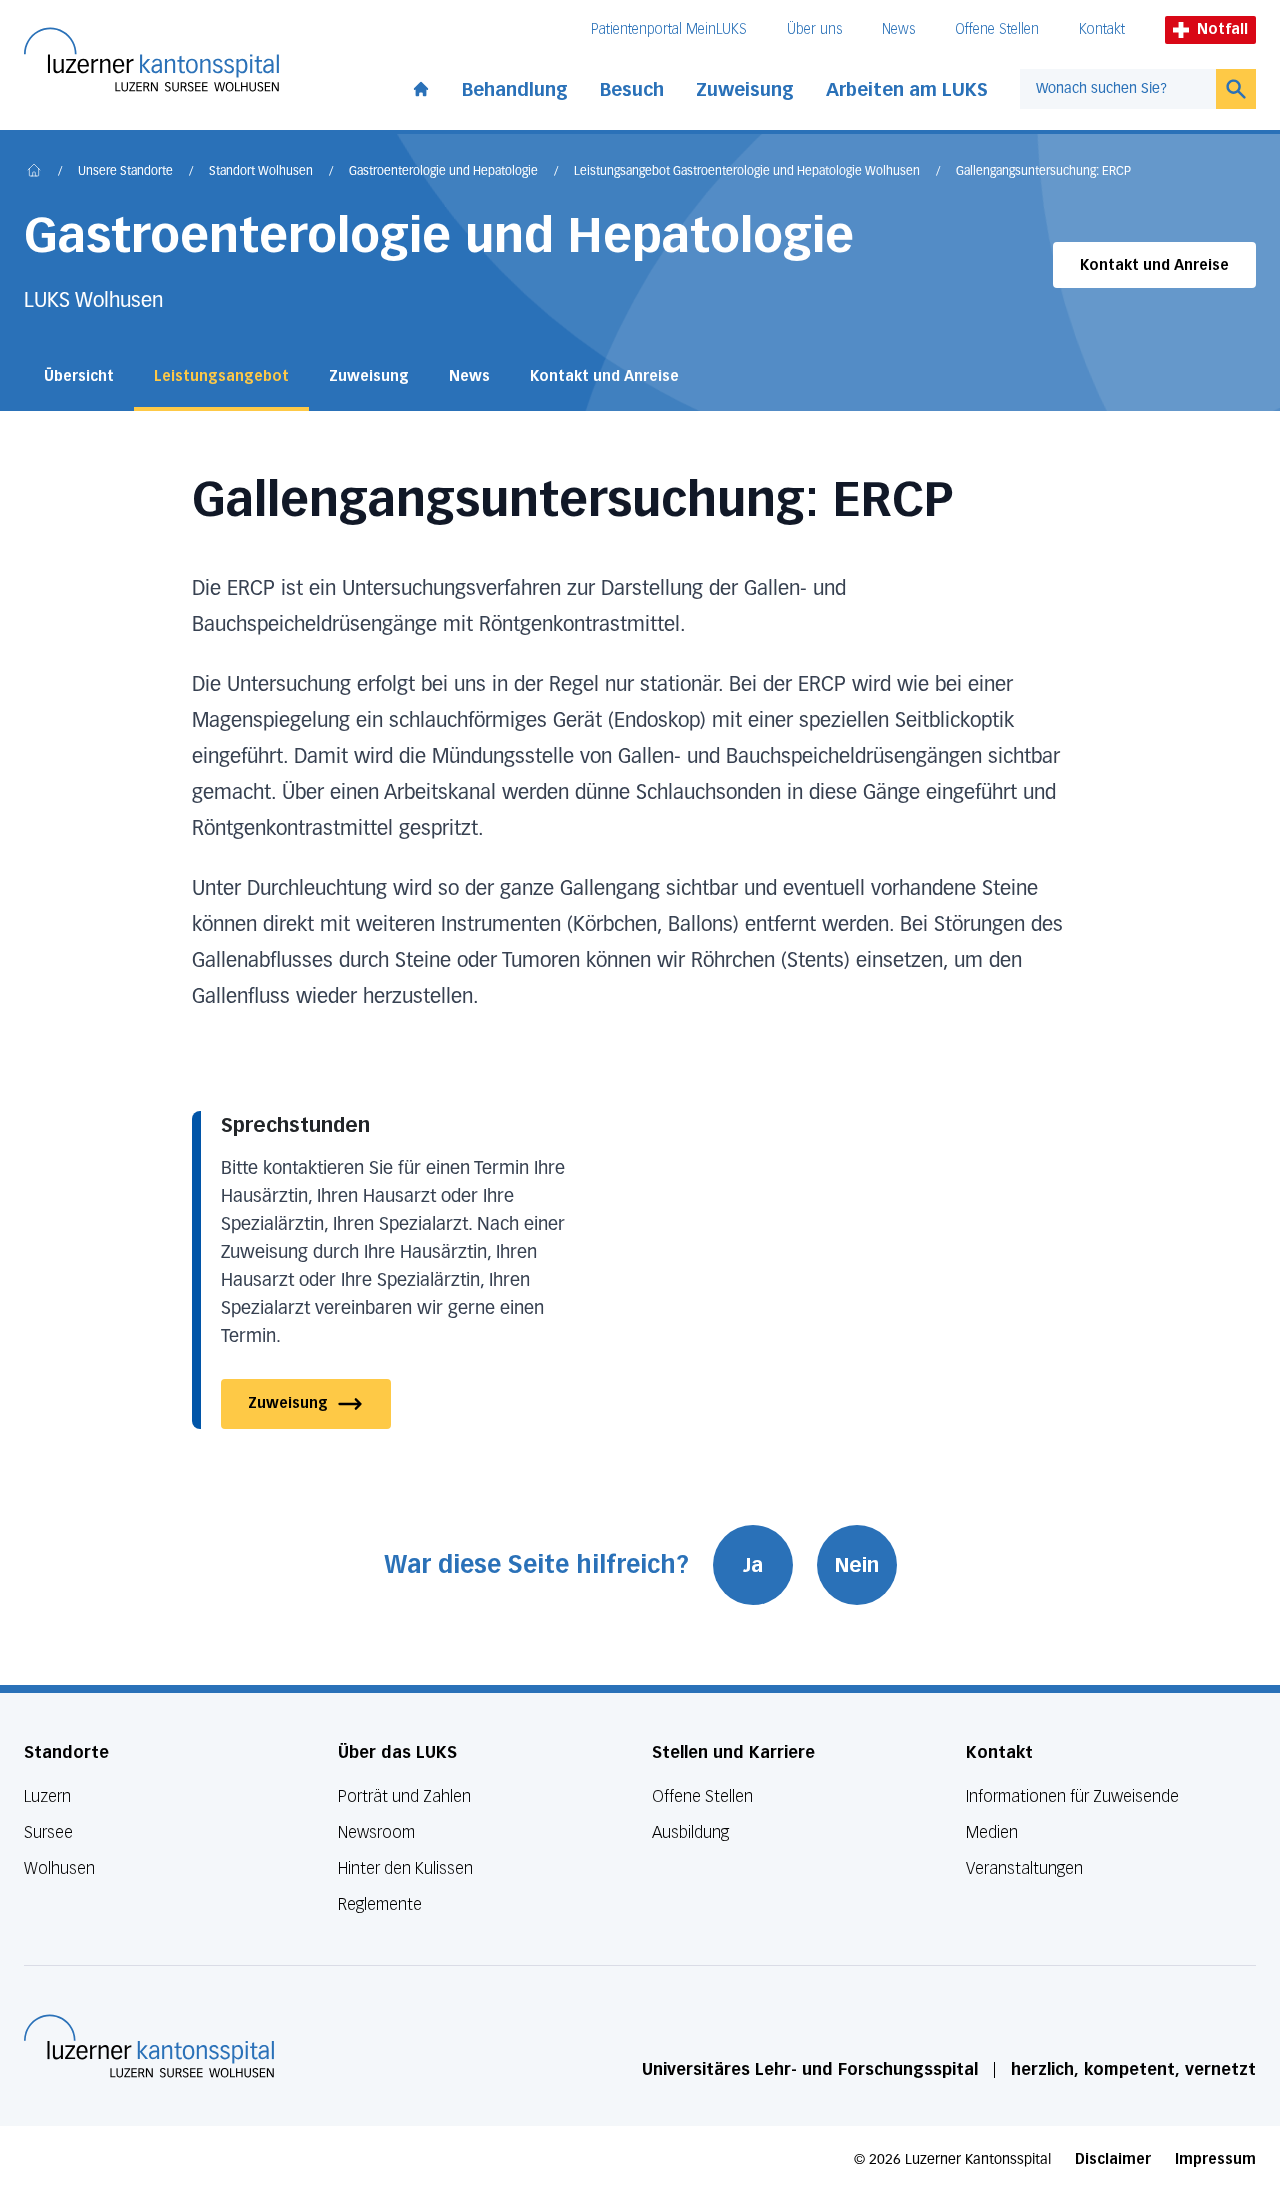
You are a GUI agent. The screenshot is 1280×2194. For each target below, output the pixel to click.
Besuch (632, 90)
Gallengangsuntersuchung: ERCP (1043, 172)
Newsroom (376, 1832)
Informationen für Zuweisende (1072, 1796)
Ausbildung (690, 1832)
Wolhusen (59, 1868)
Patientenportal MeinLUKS (669, 29)
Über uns (814, 29)
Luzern (47, 1796)
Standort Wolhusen (261, 172)
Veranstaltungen (1024, 1868)
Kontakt (1102, 29)
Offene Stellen (997, 29)
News (898, 29)
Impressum (1215, 2159)
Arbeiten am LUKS (907, 90)
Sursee (48, 1832)
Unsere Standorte (125, 172)
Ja (753, 1565)
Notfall (1222, 29)
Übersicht (79, 376)
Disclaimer (1113, 2159)
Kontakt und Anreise (1154, 265)
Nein (857, 1565)
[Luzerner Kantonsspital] (149, 2046)
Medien (992, 1832)
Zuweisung (745, 90)
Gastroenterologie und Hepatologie (443, 172)
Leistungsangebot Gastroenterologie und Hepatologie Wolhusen (747, 172)
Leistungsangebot (221, 376)
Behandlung (515, 90)
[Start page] (421, 85)
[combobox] (1118, 89)
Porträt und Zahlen (404, 1796)
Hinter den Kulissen (405, 1868)
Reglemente (380, 1904)
